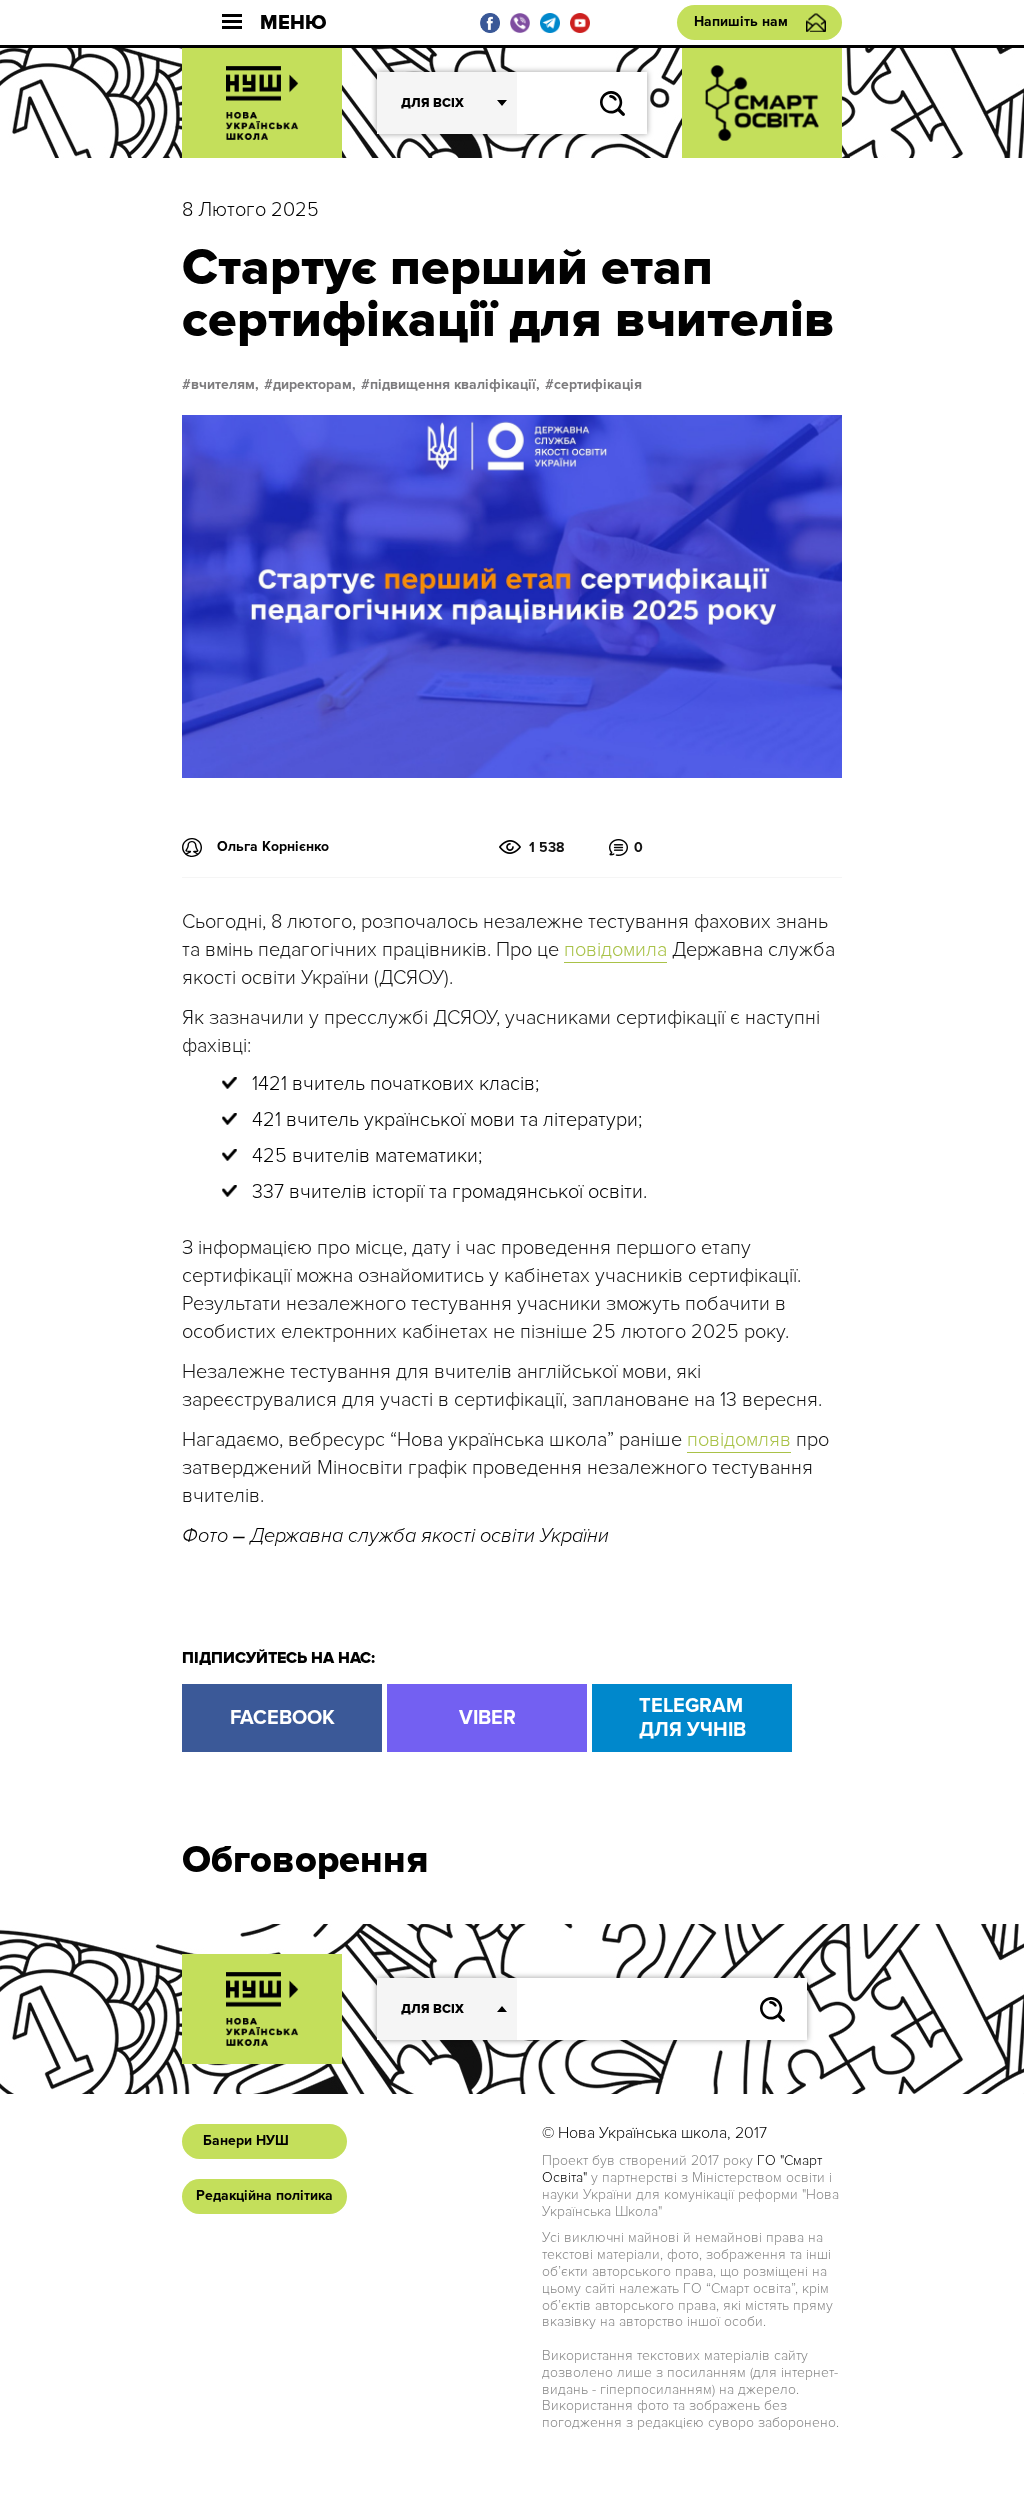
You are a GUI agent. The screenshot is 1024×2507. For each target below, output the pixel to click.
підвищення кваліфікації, (455, 385)
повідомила (615, 950)
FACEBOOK (282, 1718)
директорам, (314, 385)
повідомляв (739, 1440)
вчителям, (225, 385)
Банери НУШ (246, 2140)
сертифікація (598, 385)
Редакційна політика (264, 2195)
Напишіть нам (741, 21)
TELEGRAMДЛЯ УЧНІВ (692, 1718)
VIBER (487, 1718)
